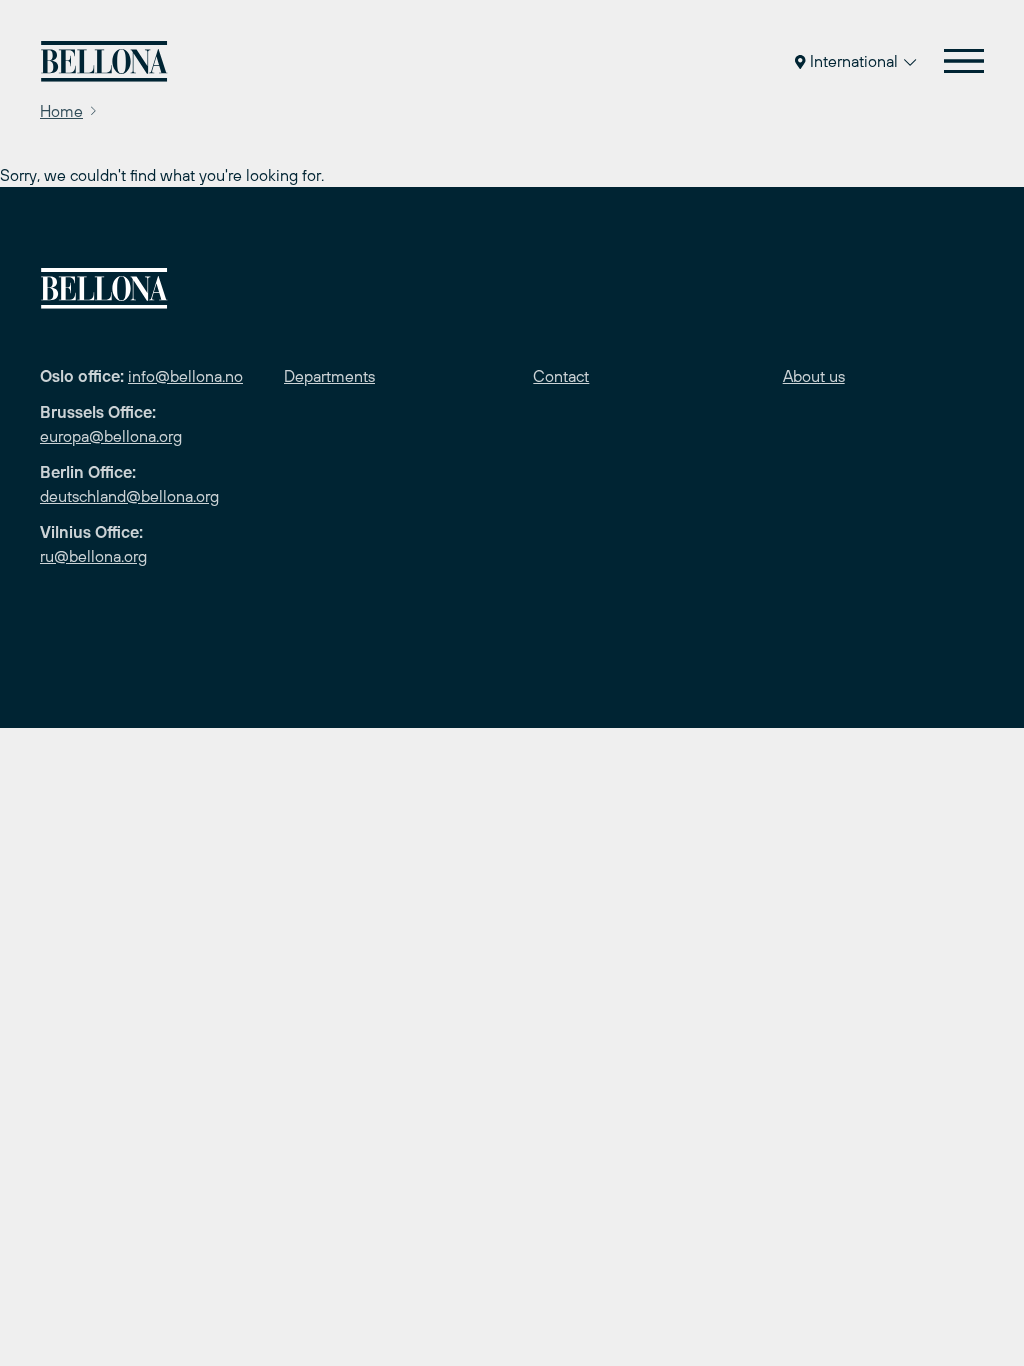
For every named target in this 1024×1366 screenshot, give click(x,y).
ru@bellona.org (93, 556)
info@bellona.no (185, 376)
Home (61, 111)
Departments (329, 376)
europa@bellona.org (111, 436)
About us (814, 376)
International (854, 61)
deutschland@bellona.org (129, 496)
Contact (561, 376)
